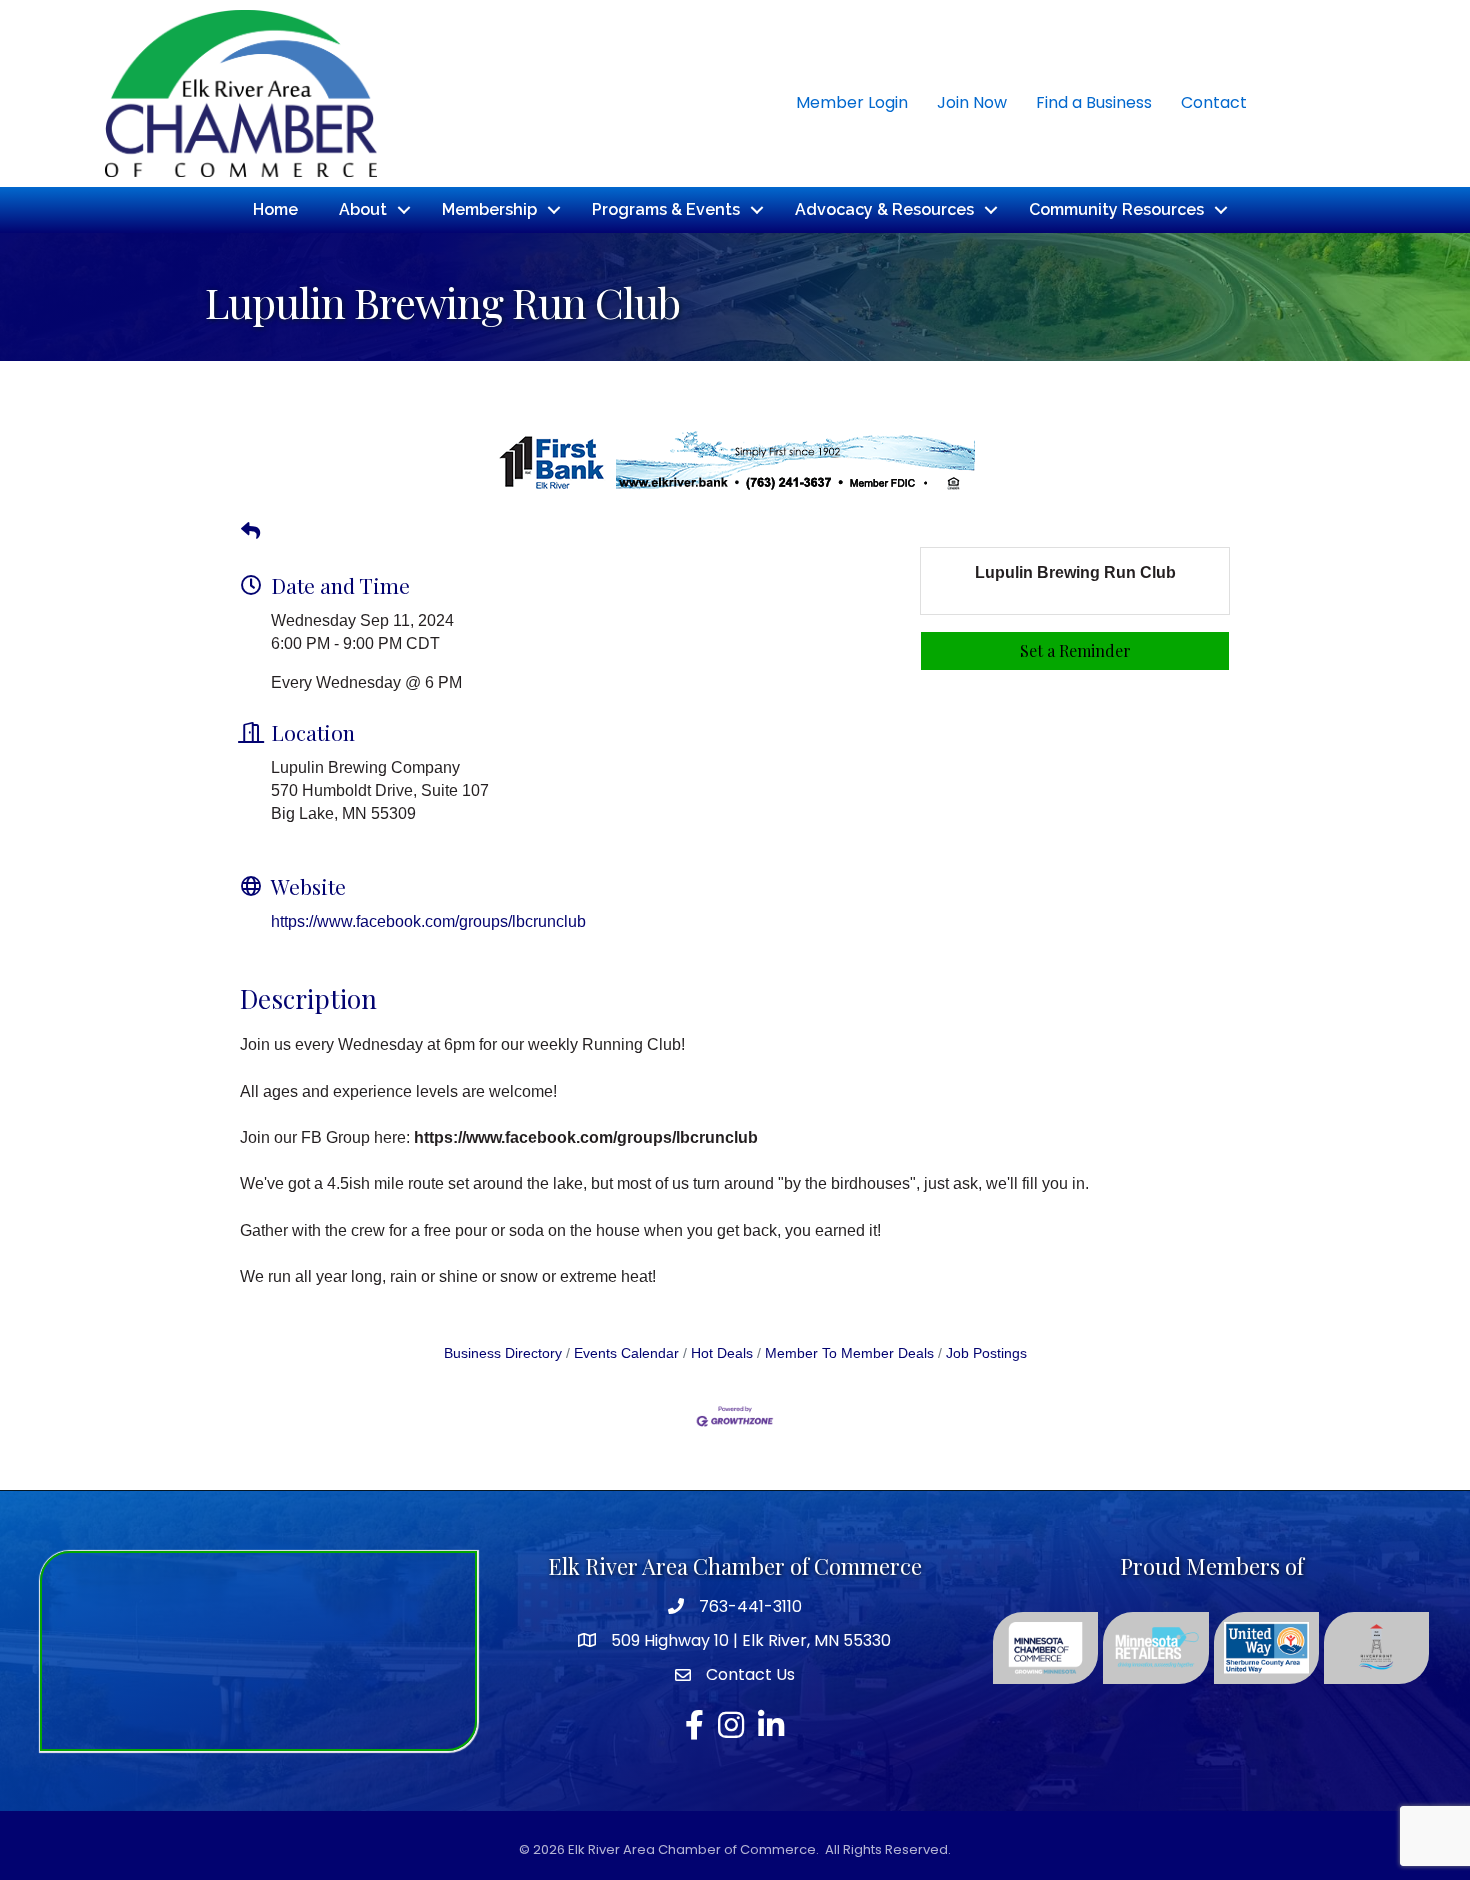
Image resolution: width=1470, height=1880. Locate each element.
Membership (489, 209)
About (363, 209)
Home (275, 209)
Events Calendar (626, 1353)
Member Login (852, 102)
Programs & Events (666, 209)
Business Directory (503, 1353)
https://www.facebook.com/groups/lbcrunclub (428, 921)
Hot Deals (722, 1353)
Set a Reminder (1075, 650)
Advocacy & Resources (884, 209)
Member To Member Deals (849, 1353)
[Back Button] (250, 532)
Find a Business (1094, 102)
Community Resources (1116, 209)
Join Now (972, 102)
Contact (1214, 102)
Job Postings (986, 1353)
